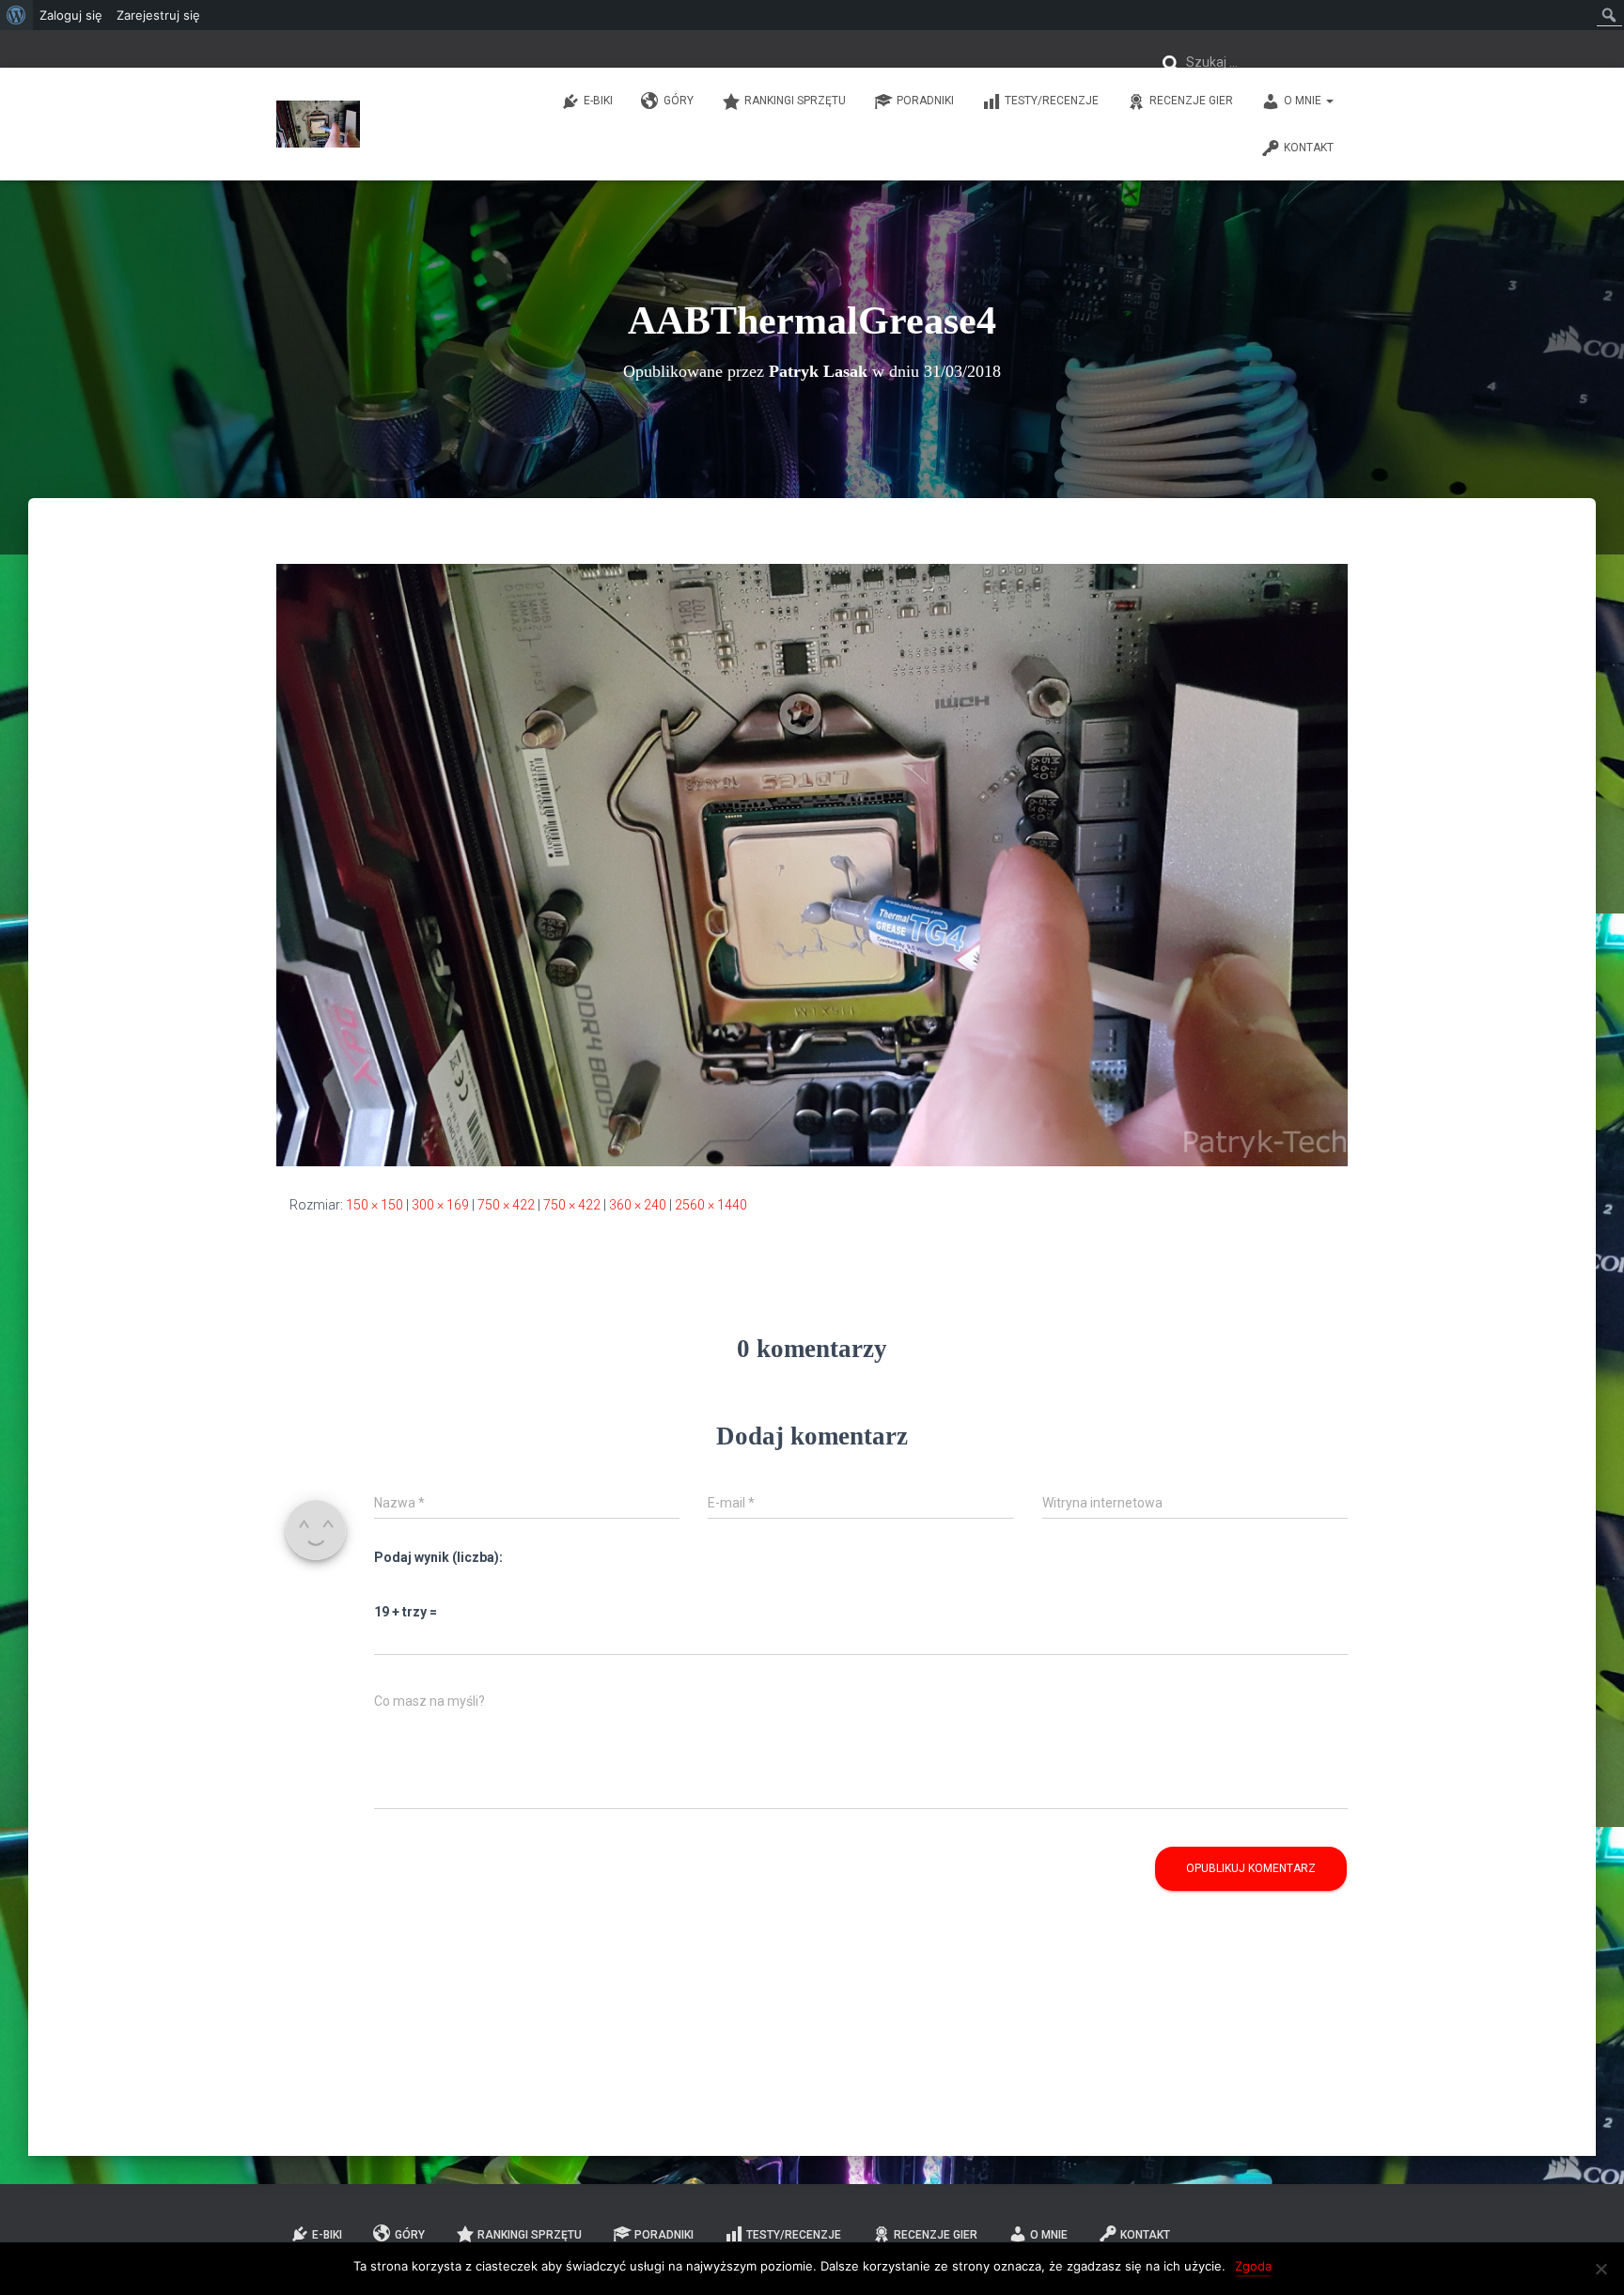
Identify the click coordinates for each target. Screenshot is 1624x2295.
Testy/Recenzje (1052, 101)
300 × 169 (440, 1205)
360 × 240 (638, 1205)
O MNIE (1304, 101)
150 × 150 (375, 1205)
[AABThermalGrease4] (812, 864)
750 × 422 (506, 1205)
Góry (679, 101)
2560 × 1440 (711, 1205)
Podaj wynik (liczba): (438, 1557)
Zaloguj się (71, 15)
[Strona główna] (318, 124)
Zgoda (1253, 2266)
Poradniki (925, 101)
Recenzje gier (1191, 101)
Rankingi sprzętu (795, 101)
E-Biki (598, 101)
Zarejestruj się (158, 15)
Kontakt (1309, 148)
